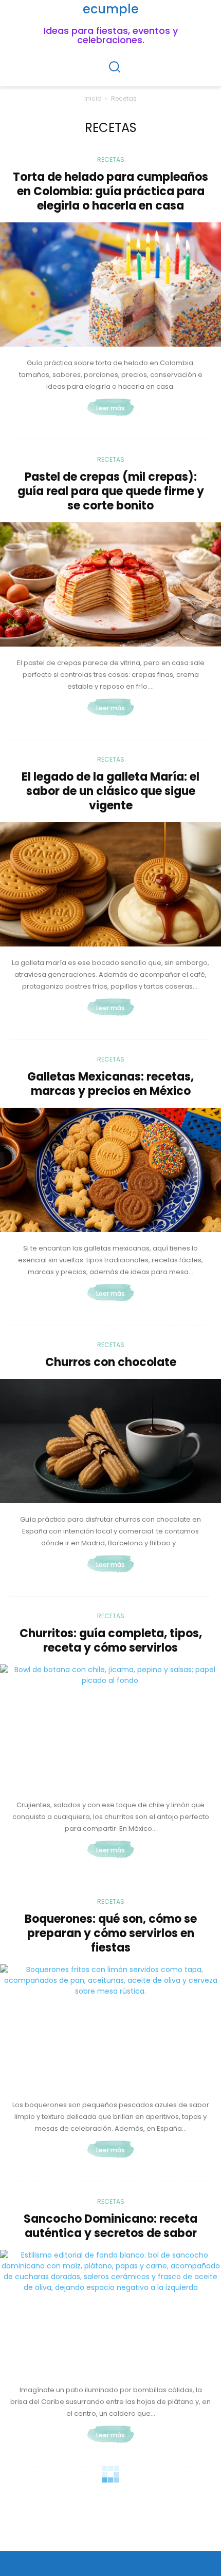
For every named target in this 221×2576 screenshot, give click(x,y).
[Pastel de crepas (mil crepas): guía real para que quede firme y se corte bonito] (110, 584)
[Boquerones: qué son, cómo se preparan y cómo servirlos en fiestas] (110, 2026)
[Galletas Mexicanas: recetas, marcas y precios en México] (110, 1170)
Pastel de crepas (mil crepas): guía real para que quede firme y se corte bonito (111, 491)
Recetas (111, 159)
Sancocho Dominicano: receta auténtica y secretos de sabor (110, 2226)
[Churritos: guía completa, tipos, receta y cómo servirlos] (110, 1727)
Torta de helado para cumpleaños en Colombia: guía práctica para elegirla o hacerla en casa (110, 191)
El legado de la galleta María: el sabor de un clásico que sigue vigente (110, 791)
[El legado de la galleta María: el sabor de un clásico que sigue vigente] (110, 884)
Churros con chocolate (111, 1362)
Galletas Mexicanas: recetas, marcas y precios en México (110, 1084)
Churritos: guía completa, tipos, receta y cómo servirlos (111, 1641)
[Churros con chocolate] (110, 1441)
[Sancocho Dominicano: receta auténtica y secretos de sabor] (110, 2312)
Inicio (93, 98)
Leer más (110, 408)
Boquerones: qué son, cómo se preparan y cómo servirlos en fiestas (111, 1933)
